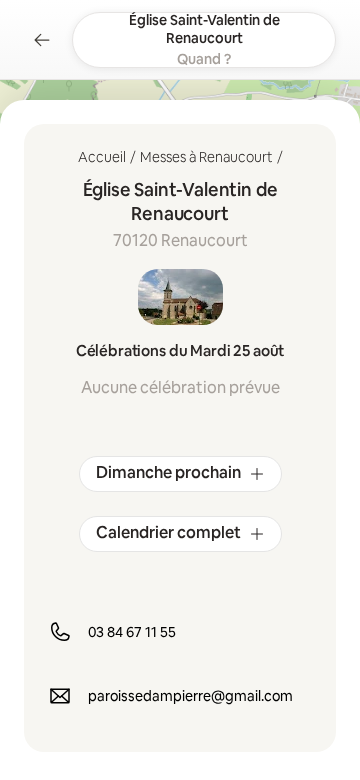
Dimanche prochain (168, 472)
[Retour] (42, 40)
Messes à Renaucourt (206, 157)
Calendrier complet (168, 532)
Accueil (102, 157)
